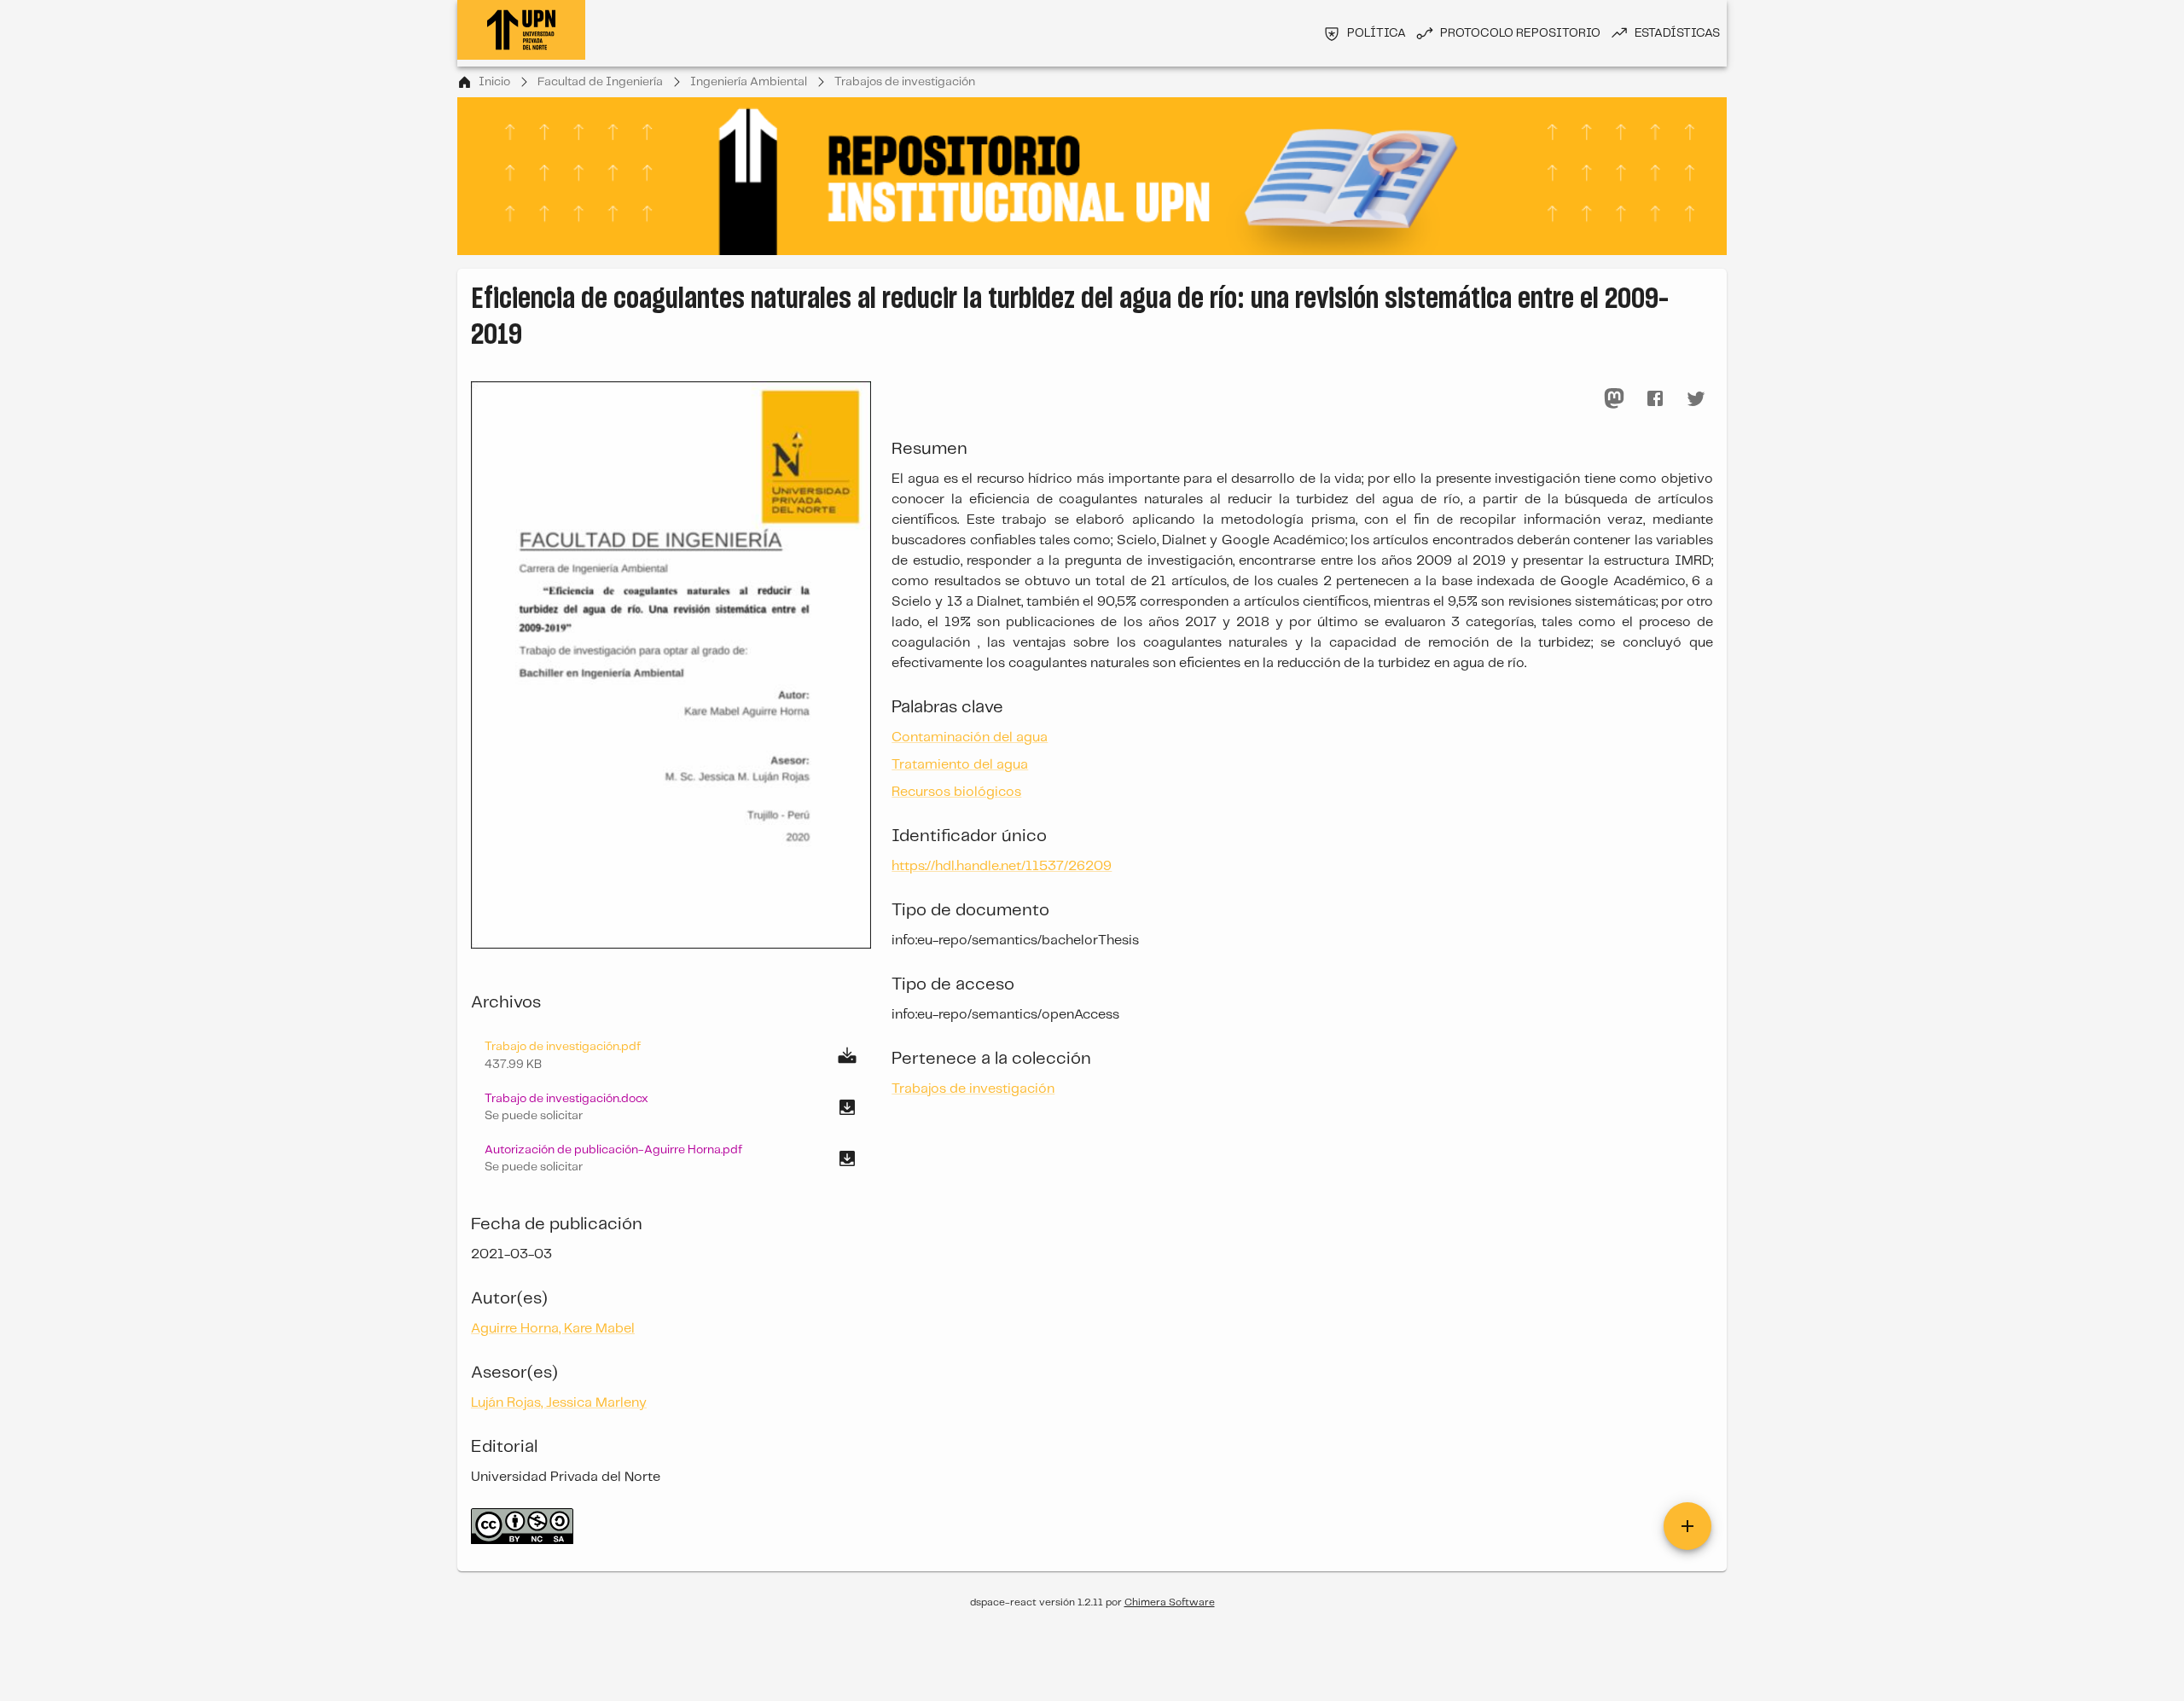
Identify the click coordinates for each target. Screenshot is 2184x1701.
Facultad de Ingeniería (600, 82)
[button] (671, 1107)
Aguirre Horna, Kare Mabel (553, 1329)
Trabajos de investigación (905, 82)
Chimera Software (1170, 1602)
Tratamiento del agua (960, 765)
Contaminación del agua (970, 737)
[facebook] (1655, 398)
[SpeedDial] (1687, 1526)
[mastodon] (1614, 398)
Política (1377, 33)
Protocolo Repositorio (1520, 33)
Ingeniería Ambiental (749, 82)
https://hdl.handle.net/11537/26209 (1002, 866)
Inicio (494, 82)
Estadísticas (1677, 33)
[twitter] (1696, 398)
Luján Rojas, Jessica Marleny (559, 1403)
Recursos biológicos (956, 792)
